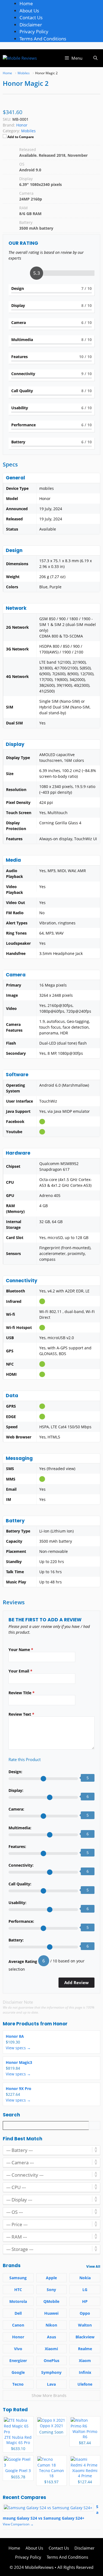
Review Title (22, 1693)
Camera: (16, 1809)
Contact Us (31, 17)
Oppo (85, 2313)
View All (93, 2266)
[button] (95, 58)
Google (18, 2372)
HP (85, 2301)
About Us (29, 11)
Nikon (51, 2325)
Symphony (51, 2372)
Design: (15, 1772)
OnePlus (51, 2361)
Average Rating (23, 1961)
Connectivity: (21, 1865)
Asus (51, 2337)
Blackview (85, 2337)
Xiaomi (51, 2349)
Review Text (21, 1714)
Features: (17, 1846)
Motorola (18, 2301)
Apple (51, 2278)
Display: (16, 1790)
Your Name (21, 1650)
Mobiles (28, 131)
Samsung (18, 2278)
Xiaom (85, 2361)
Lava (51, 2384)
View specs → (18, 2048)
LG (85, 2290)
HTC (18, 2290)
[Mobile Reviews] (20, 58)
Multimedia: (20, 1828)
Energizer (18, 2361)
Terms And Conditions (43, 39)
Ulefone (85, 2384)
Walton (85, 2325)
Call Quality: (20, 1884)
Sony (51, 2290)
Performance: (21, 1921)
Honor (60, 2024)
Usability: (17, 1903)
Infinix (85, 2372)
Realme (85, 2349)
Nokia (85, 2278)
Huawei (51, 2313)
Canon (18, 2325)
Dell (18, 2313)
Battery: (16, 1940)
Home (26, 3)
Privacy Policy (34, 31)
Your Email (20, 1671)
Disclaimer (31, 25)
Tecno (18, 2384)
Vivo (18, 2349)
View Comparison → (18, 2524)
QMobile (51, 2301)
